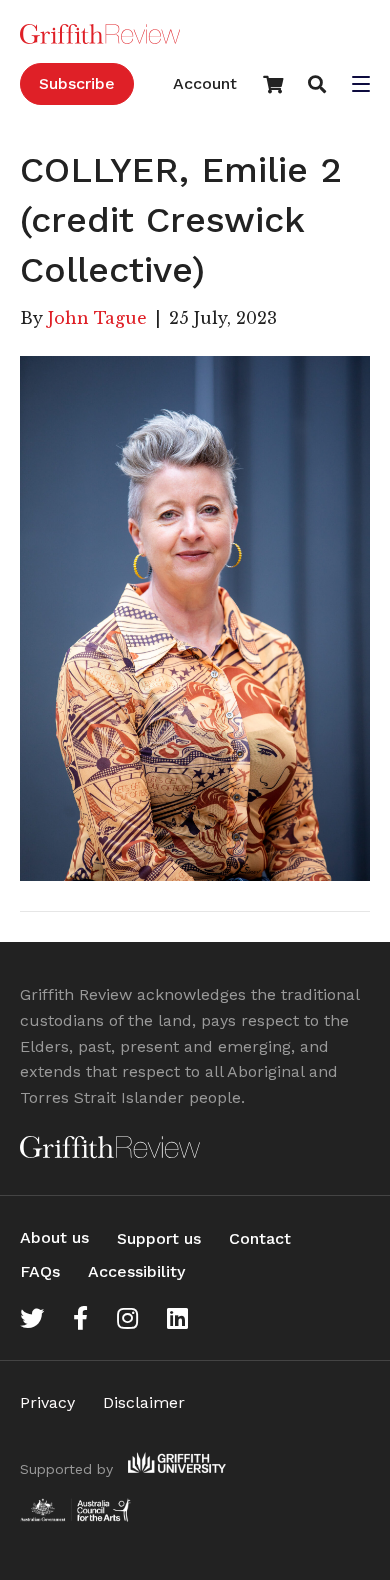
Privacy (47, 1402)
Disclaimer (144, 1402)
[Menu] (361, 86)
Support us (159, 1238)
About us (54, 1237)
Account (205, 83)
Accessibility (136, 1271)
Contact (260, 1238)
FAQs (40, 1271)
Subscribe (77, 83)
